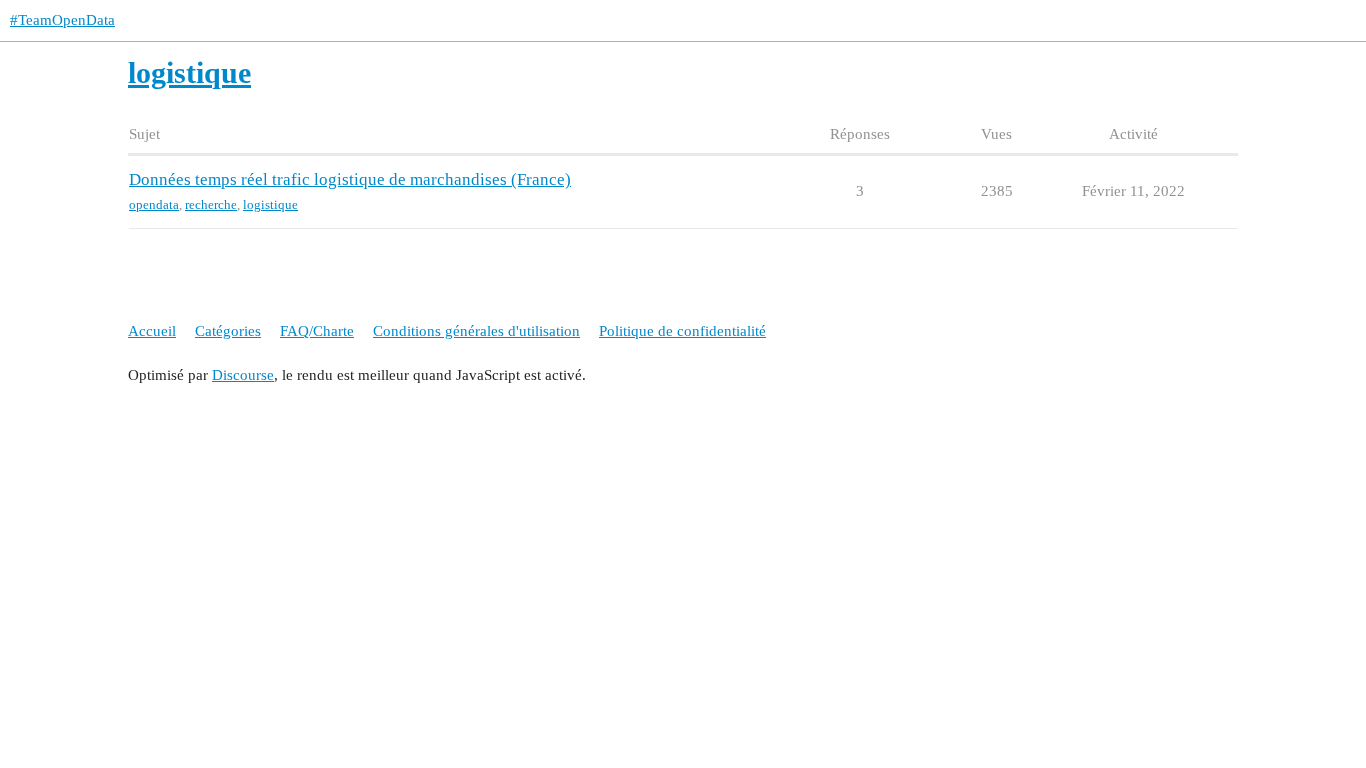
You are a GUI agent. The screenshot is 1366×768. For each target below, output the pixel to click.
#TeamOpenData (62, 20)
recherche (211, 204)
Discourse (243, 375)
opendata (154, 204)
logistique (270, 204)
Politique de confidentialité (682, 331)
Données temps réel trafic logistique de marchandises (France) (350, 179)
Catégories (228, 331)
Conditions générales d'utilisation (476, 331)
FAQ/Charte (317, 331)
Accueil (152, 331)
